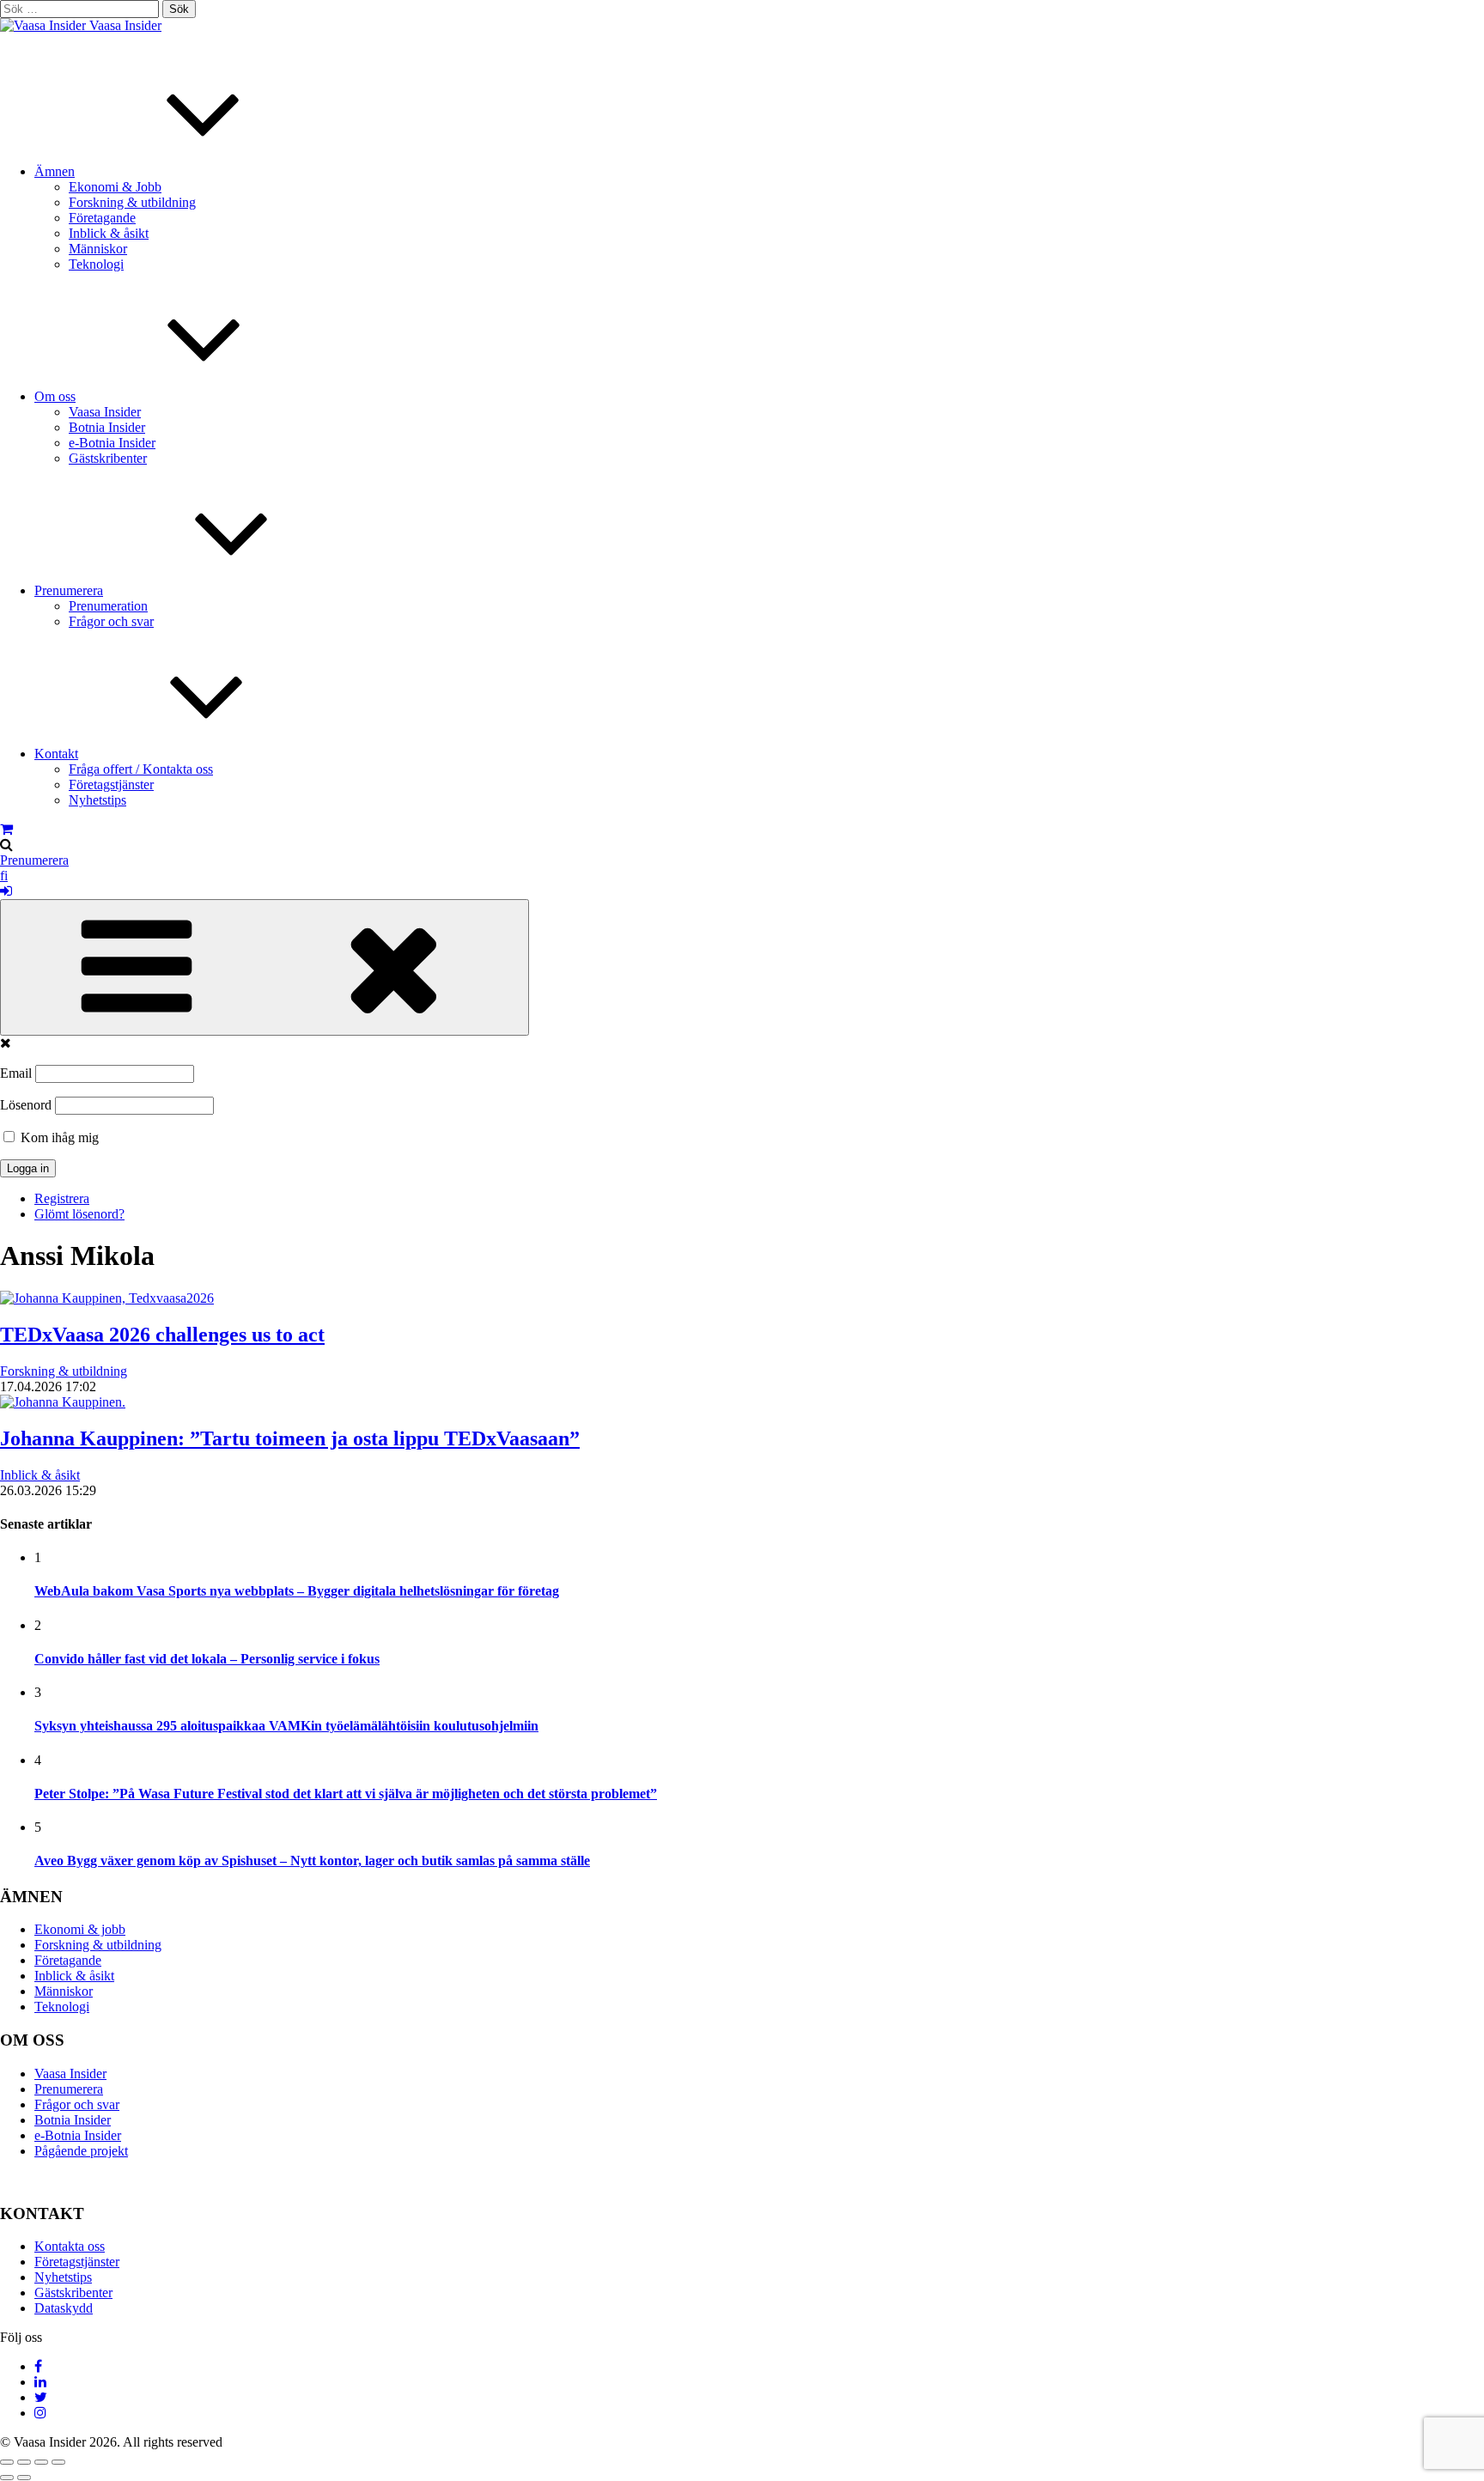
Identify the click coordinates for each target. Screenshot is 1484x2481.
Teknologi (96, 264)
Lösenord (26, 1105)
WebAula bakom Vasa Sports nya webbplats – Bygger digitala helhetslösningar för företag (297, 1591)
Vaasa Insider (125, 25)
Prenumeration (108, 606)
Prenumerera (69, 590)
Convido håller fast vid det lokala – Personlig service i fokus (207, 1659)
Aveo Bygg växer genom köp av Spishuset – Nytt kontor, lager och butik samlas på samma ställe (312, 1861)
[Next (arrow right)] (24, 2478)
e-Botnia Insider (112, 443)
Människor (98, 249)
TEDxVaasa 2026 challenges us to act (162, 1335)
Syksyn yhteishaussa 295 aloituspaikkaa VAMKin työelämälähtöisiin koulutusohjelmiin (286, 1726)
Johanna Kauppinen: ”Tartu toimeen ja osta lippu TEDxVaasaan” (290, 1438)
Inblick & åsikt (109, 233)
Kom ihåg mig (58, 1137)
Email (16, 1073)
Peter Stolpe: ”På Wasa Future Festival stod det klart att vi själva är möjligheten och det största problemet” (346, 1794)
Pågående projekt (81, 2151)
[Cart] (6, 829)
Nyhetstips (97, 800)
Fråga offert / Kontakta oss (141, 769)
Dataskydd (64, 2308)
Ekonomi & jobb (80, 1929)
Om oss (55, 396)
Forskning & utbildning (132, 202)
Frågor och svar (111, 621)
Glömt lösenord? (79, 1214)
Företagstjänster (111, 784)
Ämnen (55, 171)
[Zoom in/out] (58, 2462)
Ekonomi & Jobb (115, 187)
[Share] (24, 2462)
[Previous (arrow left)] (7, 2478)
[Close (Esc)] (7, 2462)
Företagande (102, 218)
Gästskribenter (108, 458)
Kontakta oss (70, 2246)
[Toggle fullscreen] (41, 2462)
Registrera (62, 1198)
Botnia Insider (107, 427)
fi (4, 876)
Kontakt (56, 754)
